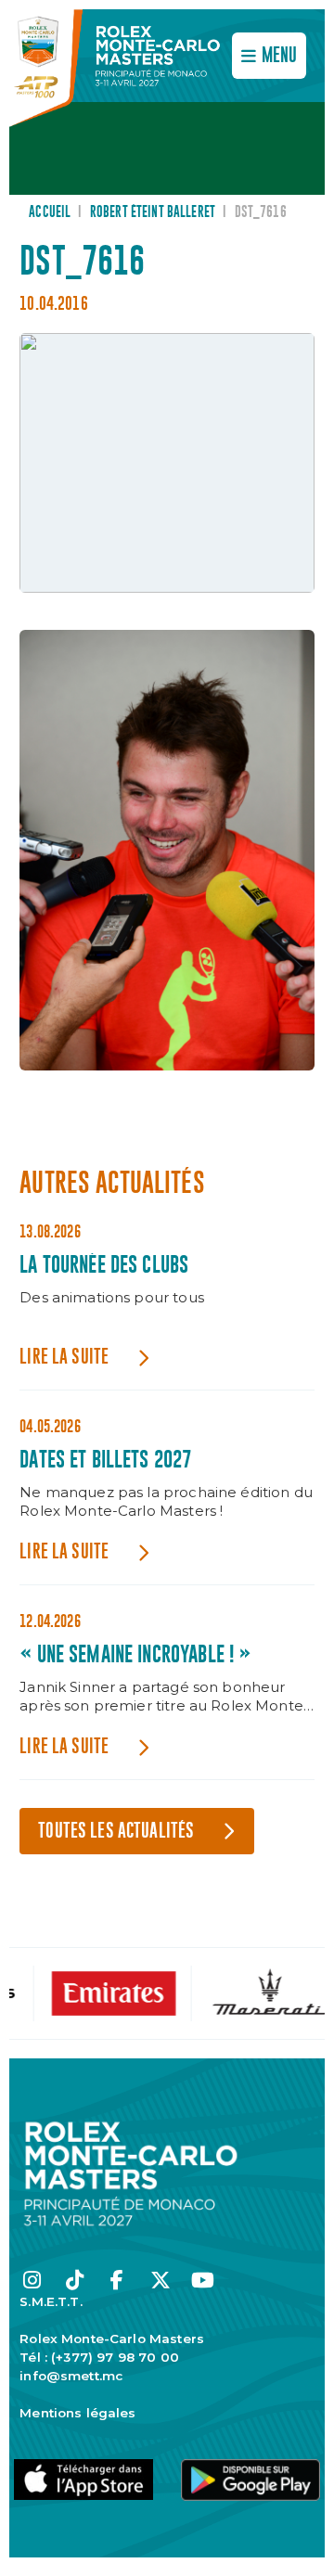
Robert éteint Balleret (153, 212)
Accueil (50, 212)
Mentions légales (77, 2413)
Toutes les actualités (116, 1832)
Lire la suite (64, 1358)
